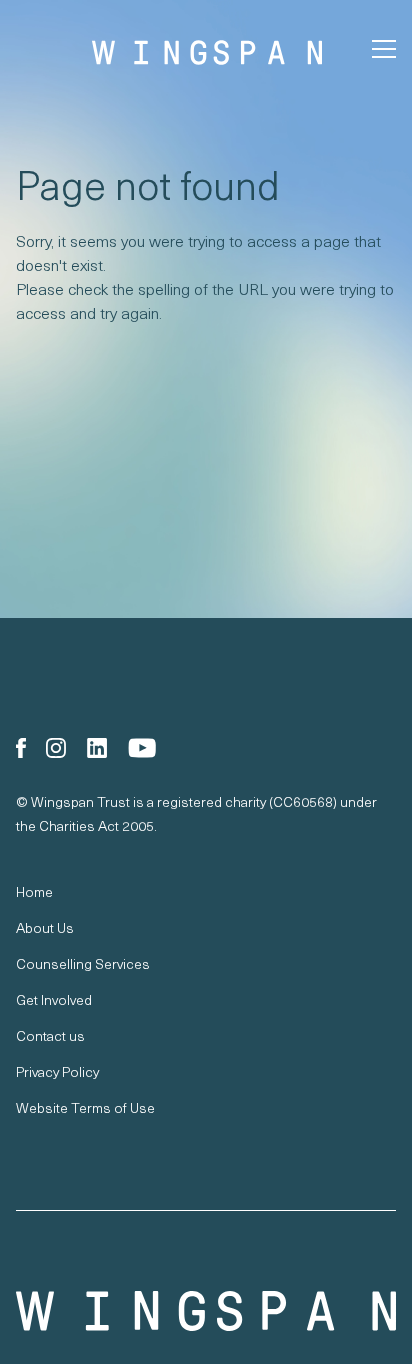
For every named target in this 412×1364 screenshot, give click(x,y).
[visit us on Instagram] (56, 748)
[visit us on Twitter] (142, 748)
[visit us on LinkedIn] (96, 748)
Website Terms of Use (85, 1107)
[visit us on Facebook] (21, 748)
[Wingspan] (206, 1311)
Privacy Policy (57, 1071)
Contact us (50, 1035)
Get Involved (54, 999)
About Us (45, 927)
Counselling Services (83, 963)
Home (34, 891)
